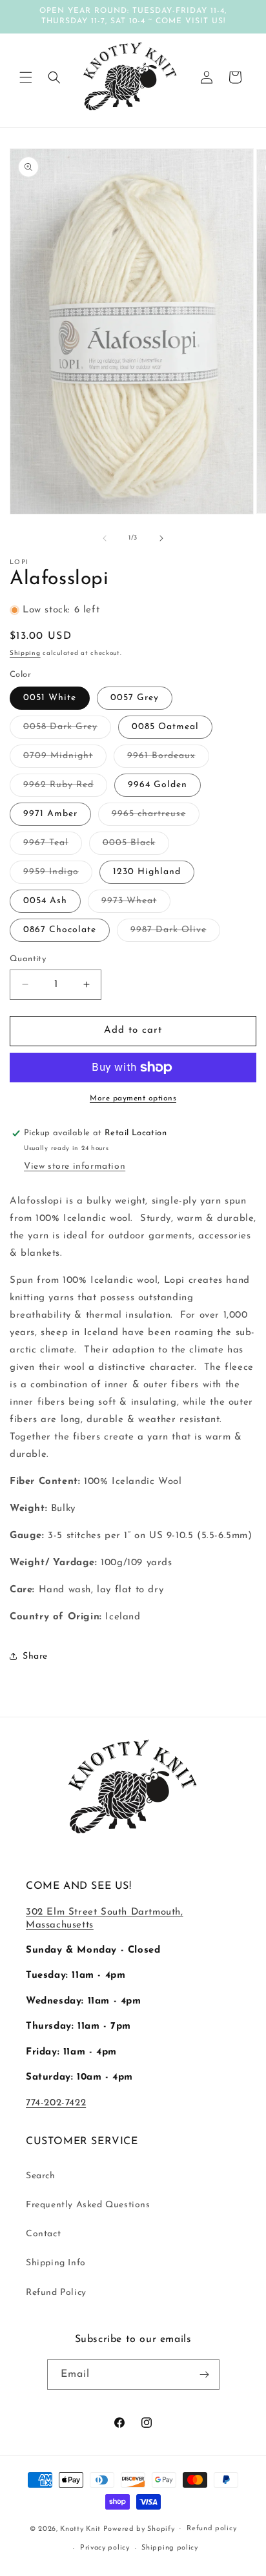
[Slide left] (105, 538)
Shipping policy (170, 2548)
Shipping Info (56, 2263)
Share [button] (35, 1656)
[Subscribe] (205, 2375)
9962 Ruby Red (65, 788)
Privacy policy (105, 2548)
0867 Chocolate (60, 930)
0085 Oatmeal (165, 727)
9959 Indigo (58, 875)
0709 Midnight (65, 759)
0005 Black (136, 846)
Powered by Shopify (139, 2529)
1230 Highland (147, 872)
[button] (26, 77)
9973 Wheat (136, 904)
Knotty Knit (80, 2529)
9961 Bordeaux (168, 759)
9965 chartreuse (156, 817)
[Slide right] (161, 538)
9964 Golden (158, 785)
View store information (75, 1166)
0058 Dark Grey (67, 730)
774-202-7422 (56, 2103)
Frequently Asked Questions (88, 2205)
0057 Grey (135, 698)
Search (41, 2176)
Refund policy (211, 2529)
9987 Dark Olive (175, 933)
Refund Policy (56, 2293)
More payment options (133, 1098)
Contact (43, 2234)
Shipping (25, 653)
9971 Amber (50, 814)
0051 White (50, 698)
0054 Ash (45, 901)
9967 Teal (53, 846)
